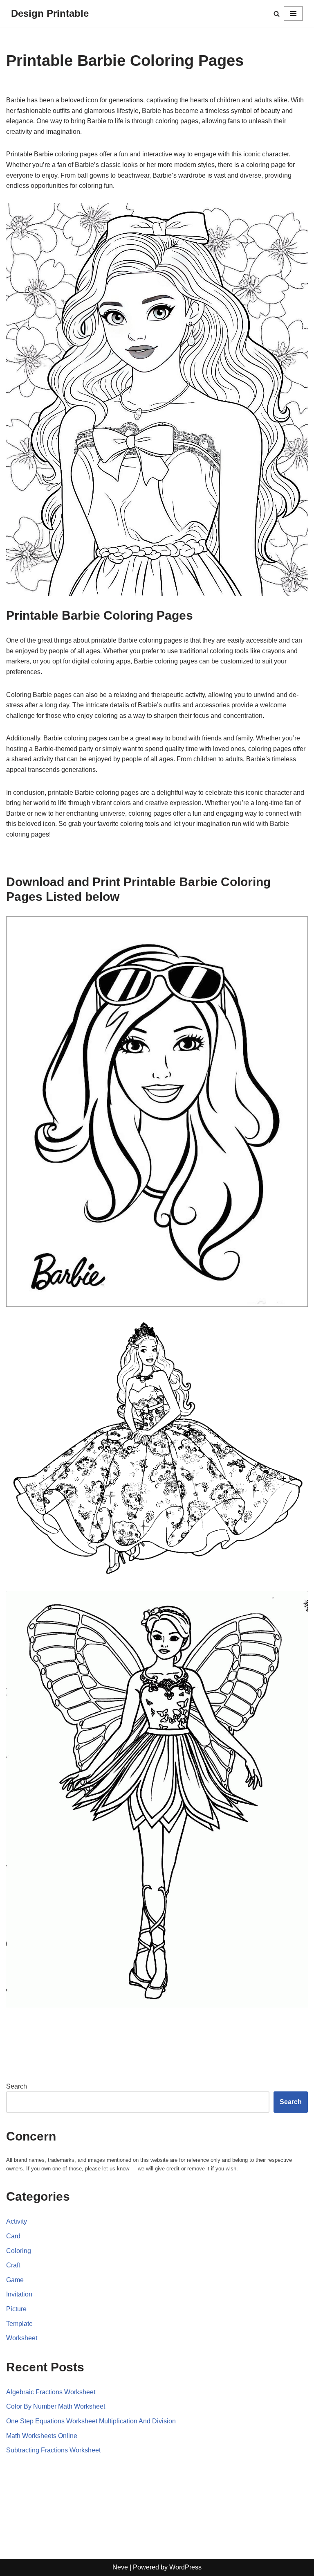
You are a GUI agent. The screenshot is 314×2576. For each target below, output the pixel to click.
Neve (120, 2567)
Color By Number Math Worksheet (56, 2406)
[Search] (277, 14)
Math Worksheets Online (42, 2436)
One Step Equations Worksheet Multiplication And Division (91, 2421)
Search (17, 2086)
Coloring (19, 2251)
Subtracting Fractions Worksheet (53, 2450)
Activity (17, 2221)
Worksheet (22, 2338)
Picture (16, 2309)
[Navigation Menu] (293, 14)
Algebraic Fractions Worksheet (51, 2392)
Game (15, 2280)
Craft (13, 2265)
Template (19, 2324)
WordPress (185, 2567)
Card (13, 2236)
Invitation (19, 2294)
